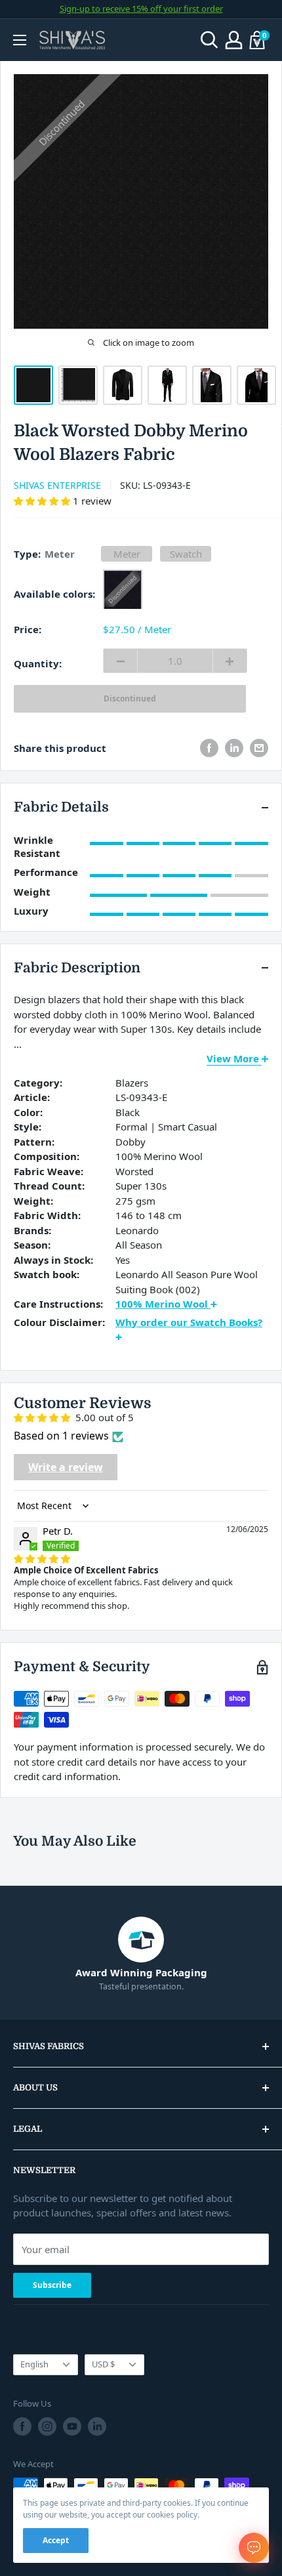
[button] (43, 501)
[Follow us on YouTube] (72, 2426)
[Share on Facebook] (209, 748)
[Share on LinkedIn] (234, 748)
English (34, 2364)
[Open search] (210, 40)
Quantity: (38, 663)
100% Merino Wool (163, 1304)
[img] (42, 1558)
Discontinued (130, 698)
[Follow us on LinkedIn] (97, 2426)
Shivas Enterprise (57, 485)
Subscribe (52, 2285)
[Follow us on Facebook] (22, 2426)
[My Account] (234, 40)
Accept (56, 2540)
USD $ (103, 2364)
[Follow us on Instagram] (47, 2426)
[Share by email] (259, 748)
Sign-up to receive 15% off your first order (141, 9)
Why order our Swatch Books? (189, 1322)
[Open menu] (20, 40)
